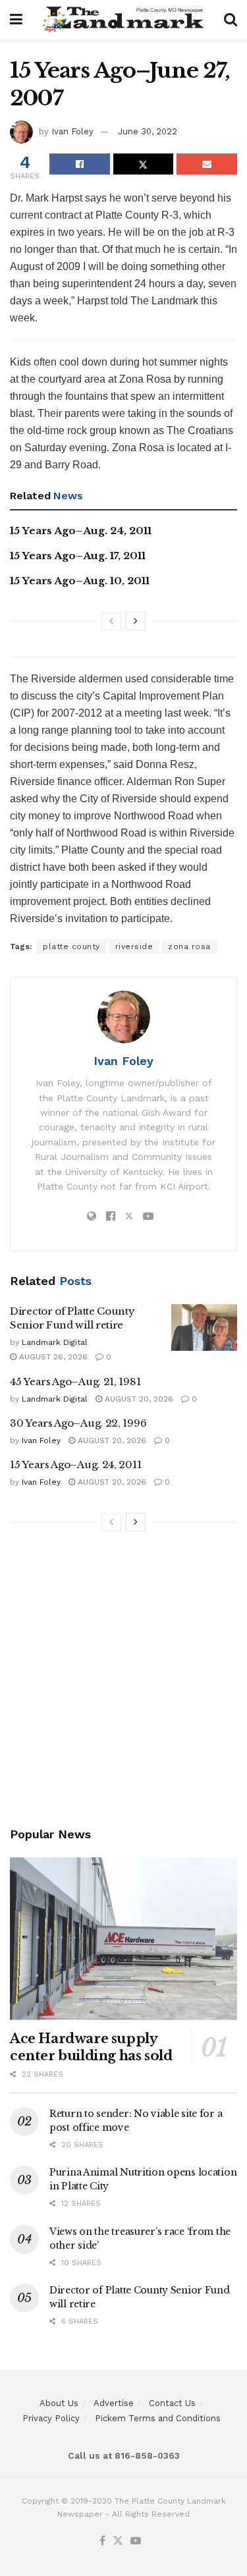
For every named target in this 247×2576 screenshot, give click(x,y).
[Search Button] (231, 20)
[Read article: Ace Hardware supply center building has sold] (123, 1939)
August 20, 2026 (138, 1399)
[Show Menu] (16, 20)
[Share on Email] (207, 164)
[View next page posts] (136, 621)
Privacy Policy (51, 2418)
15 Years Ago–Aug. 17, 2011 (78, 556)
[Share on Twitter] (144, 164)
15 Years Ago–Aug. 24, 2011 (81, 531)
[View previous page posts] (111, 621)
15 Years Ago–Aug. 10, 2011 (80, 581)
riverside (134, 946)
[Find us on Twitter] (118, 2541)
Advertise (114, 2403)
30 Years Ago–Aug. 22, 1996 (78, 1423)
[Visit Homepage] (123, 20)
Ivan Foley (72, 131)
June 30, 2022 (148, 131)
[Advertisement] (123, 1681)
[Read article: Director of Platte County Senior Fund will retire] (204, 1328)
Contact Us (172, 2403)
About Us (59, 2403)
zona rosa (189, 946)
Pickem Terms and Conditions (158, 2418)
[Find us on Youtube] (136, 2541)
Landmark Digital (55, 1342)
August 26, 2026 (52, 1357)
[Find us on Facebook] (102, 2541)
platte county (71, 946)
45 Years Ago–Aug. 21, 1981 (75, 1382)
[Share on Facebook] (80, 164)
